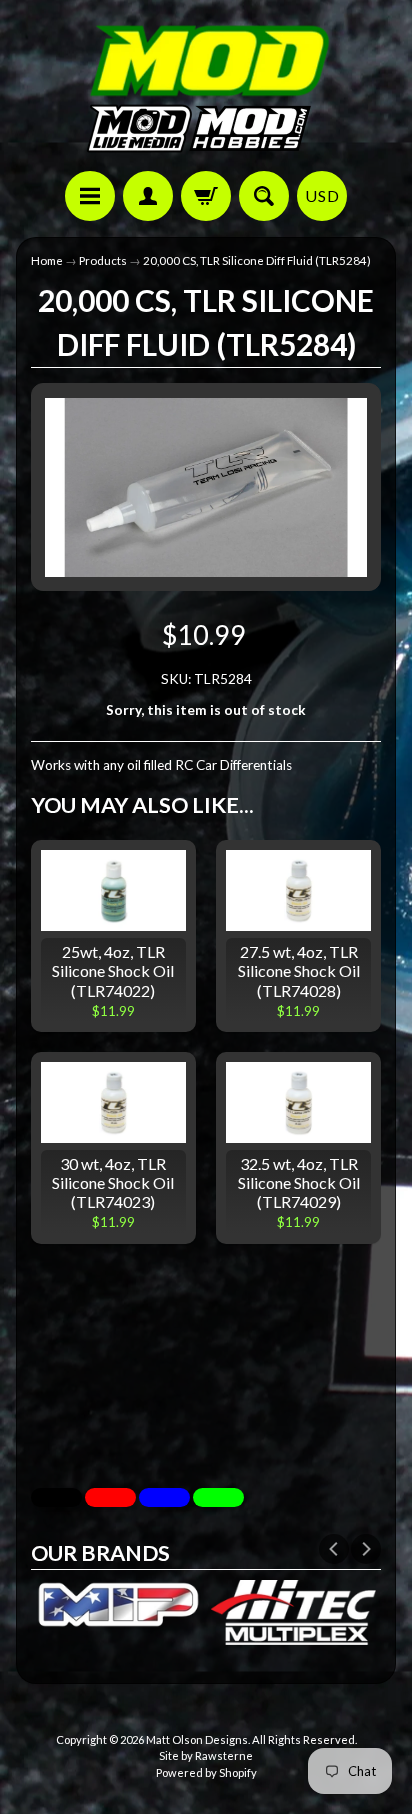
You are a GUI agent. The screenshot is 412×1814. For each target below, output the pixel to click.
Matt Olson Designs (197, 1739)
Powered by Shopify (206, 1772)
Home (47, 260)
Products (103, 260)
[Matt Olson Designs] (206, 88)
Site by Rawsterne (206, 1755)
